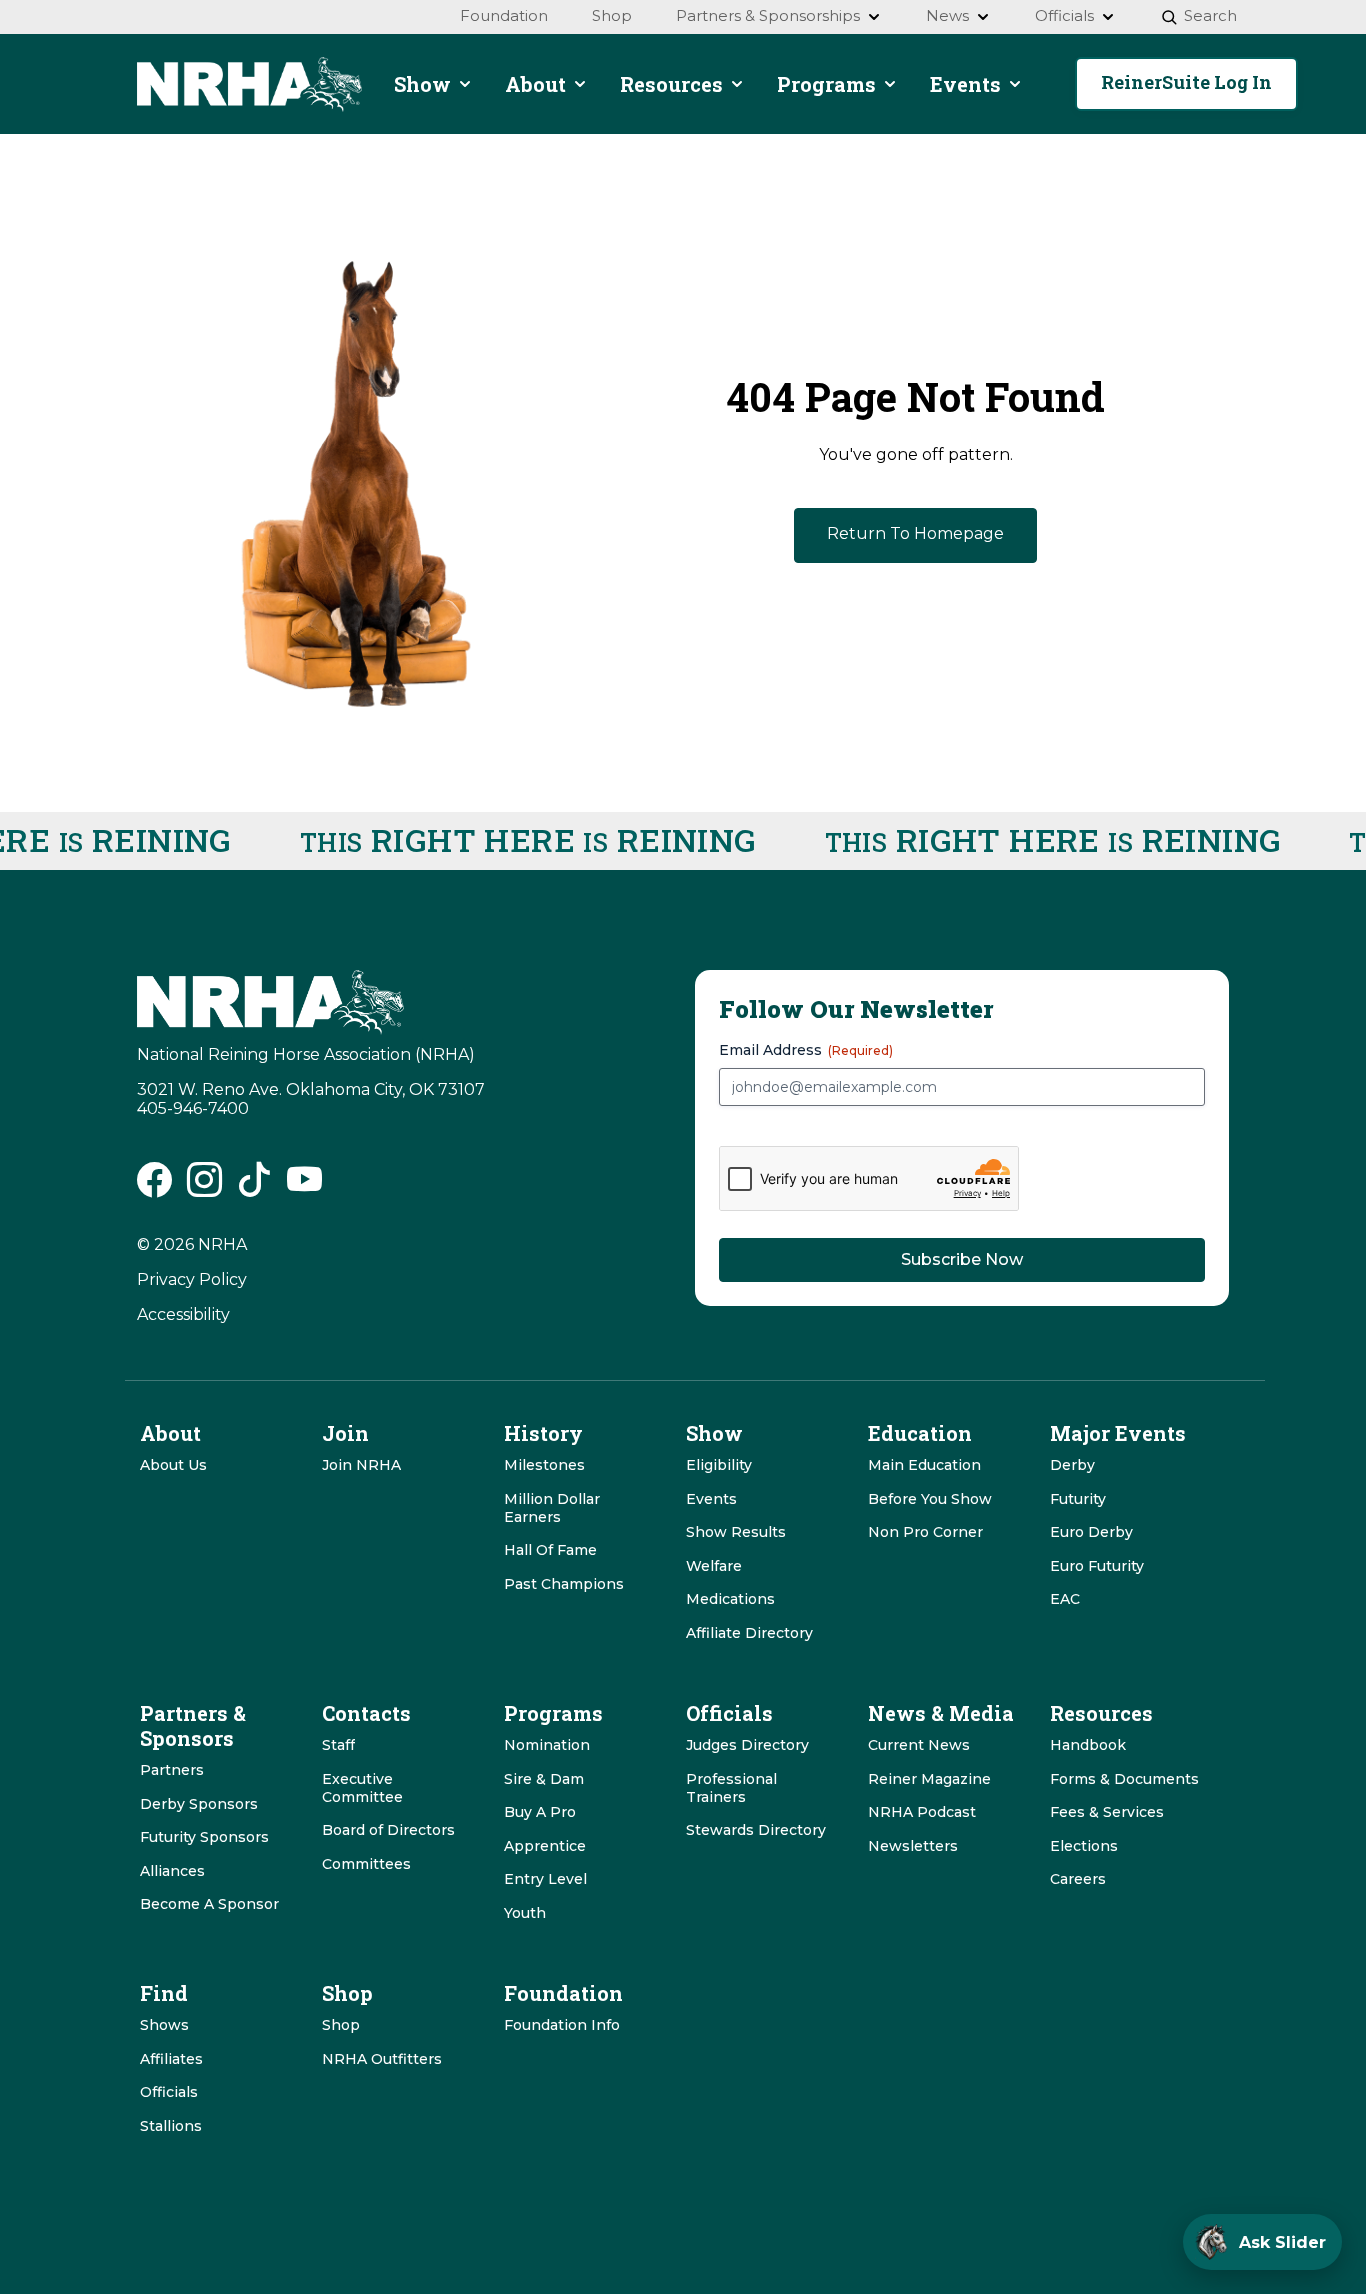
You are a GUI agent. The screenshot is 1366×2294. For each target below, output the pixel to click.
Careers (1078, 1879)
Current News (919, 1745)
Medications (730, 1599)
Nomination (547, 1745)
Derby (1072, 1465)
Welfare (714, 1566)
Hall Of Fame (550, 1550)
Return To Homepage (915, 533)
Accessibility (183, 1314)
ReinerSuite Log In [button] (1186, 82)
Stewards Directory (756, 1830)
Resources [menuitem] (671, 84)
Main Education (924, 1465)
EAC (1065, 1599)
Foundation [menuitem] (504, 15)
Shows (164, 2025)
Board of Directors (388, 1830)
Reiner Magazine (929, 1779)
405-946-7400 (193, 1108)
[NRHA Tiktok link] (254, 1186)
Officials (169, 2092)
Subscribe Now (962, 1259)
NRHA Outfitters (382, 2059)
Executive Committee (362, 1788)
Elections (1084, 1846)
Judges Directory (747, 1745)
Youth (525, 1913)
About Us (173, 1465)
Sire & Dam (544, 1779)
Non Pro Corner (925, 1532)
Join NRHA (361, 1465)
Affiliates (171, 2059)
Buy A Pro (540, 1812)
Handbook (1088, 1745)
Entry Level (545, 1879)
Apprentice (545, 1846)
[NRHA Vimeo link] (304, 1186)
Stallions (171, 2126)
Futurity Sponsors (204, 1837)
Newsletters (913, 1846)
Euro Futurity (1097, 1566)
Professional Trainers (731, 1788)
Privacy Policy (192, 1279)
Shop (341, 2025)
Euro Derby (1091, 1532)
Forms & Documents (1124, 1779)
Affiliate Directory (749, 1633)
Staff (338, 1745)
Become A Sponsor (209, 1904)
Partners (172, 1770)
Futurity (1078, 1499)
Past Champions (564, 1584)
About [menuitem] (535, 84)
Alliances (172, 1871)
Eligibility (719, 1465)
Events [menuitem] (965, 84)
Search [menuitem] (1210, 15)
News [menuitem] (947, 15)
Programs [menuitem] (826, 84)
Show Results (736, 1532)
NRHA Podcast (922, 1812)
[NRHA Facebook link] (154, 1186)
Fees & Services (1107, 1812)
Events (711, 1499)
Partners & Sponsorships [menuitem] (768, 15)
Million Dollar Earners (552, 1508)
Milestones (544, 1465)
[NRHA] (249, 84)
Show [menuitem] (422, 84)
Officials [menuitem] (1064, 15)
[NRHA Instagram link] (204, 1186)
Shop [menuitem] (612, 15)
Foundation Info (562, 2025)
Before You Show (930, 1499)
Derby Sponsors (199, 1804)
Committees (366, 1864)
